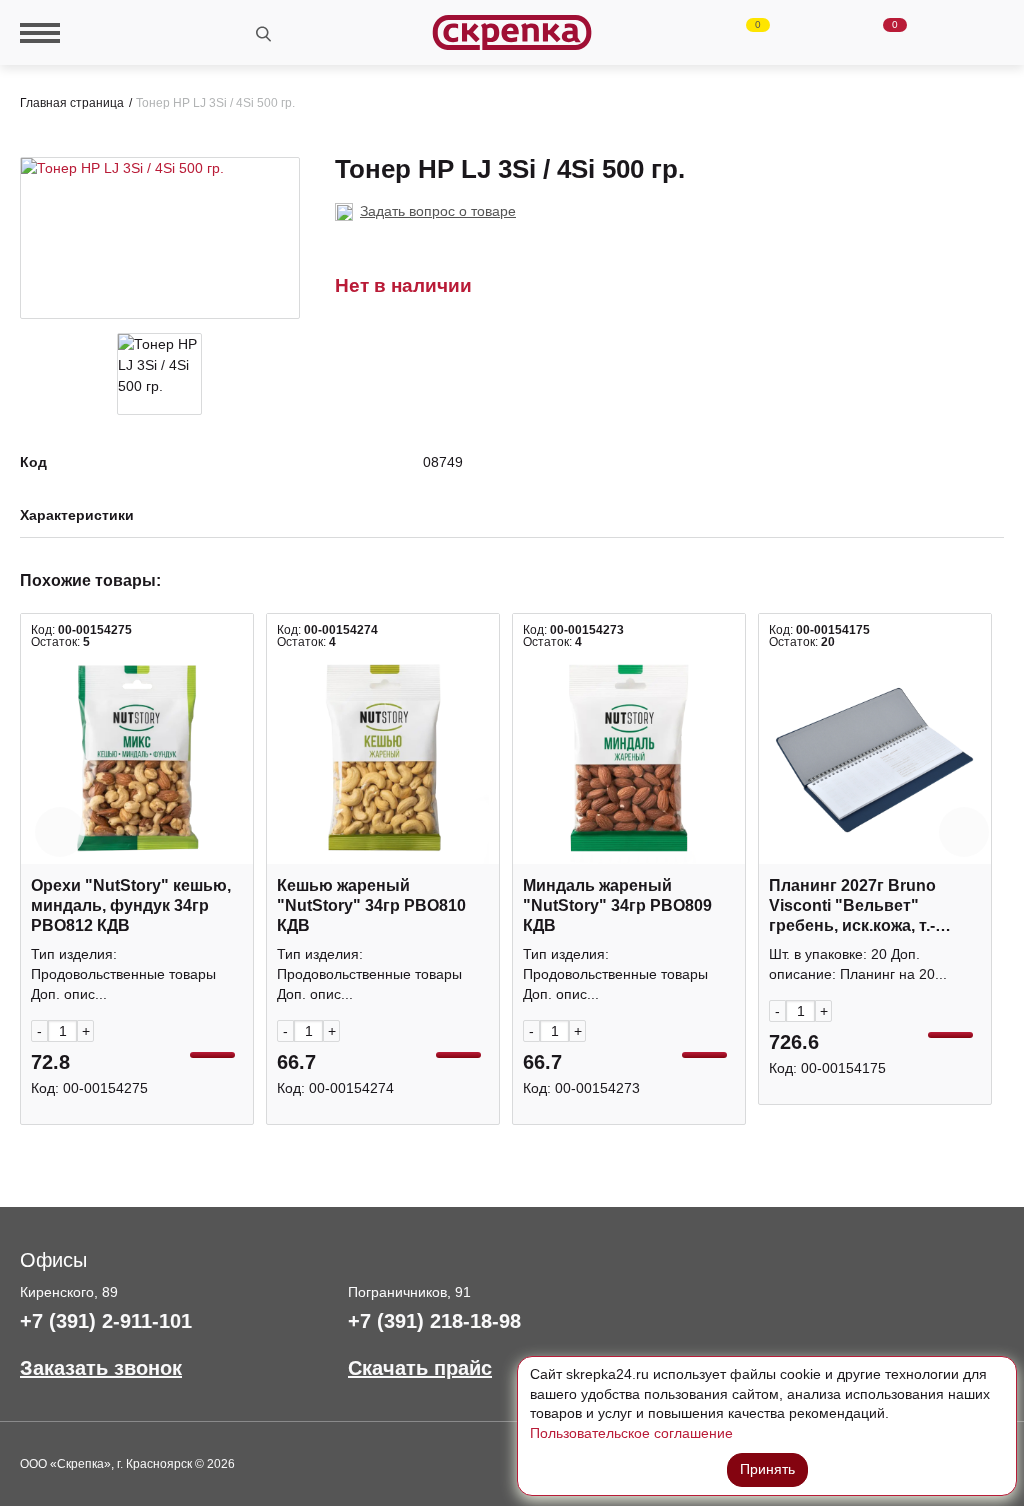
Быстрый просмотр (137, 853)
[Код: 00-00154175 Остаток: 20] (875, 758)
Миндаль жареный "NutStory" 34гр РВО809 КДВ (617, 905)
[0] (741, 33)
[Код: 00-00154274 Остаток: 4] (383, 758)
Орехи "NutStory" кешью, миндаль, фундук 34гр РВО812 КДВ (131, 905)
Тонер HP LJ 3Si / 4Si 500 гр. (215, 103)
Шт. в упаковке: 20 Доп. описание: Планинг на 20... (858, 964)
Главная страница (72, 103)
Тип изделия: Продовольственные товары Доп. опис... (123, 974)
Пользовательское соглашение (631, 1433)
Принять (767, 1469)
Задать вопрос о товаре (438, 211)
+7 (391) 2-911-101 (106, 1321)
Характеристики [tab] (77, 515)
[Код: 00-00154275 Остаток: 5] (137, 758)
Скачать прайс (420, 1368)
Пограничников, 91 (409, 1292)
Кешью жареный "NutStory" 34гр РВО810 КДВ (371, 905)
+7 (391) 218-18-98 (434, 1321)
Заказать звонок (101, 1368)
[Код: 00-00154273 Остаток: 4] (629, 758)
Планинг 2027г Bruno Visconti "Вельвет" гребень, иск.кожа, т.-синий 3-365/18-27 (852, 906)
